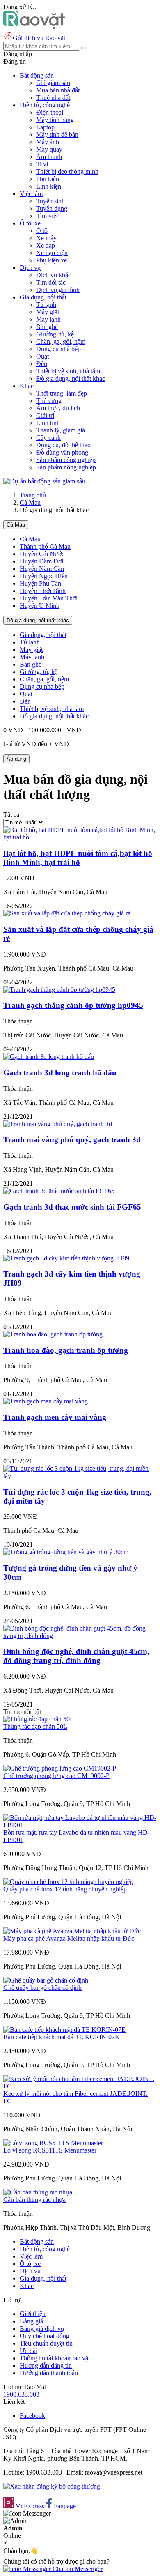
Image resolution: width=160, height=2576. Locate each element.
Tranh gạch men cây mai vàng (55, 1417)
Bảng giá (31, 2321)
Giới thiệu (33, 2314)
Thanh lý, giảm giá (61, 430)
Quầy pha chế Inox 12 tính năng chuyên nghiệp (65, 1889)
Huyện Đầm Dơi (41, 561)
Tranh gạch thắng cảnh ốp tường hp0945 (73, 1005)
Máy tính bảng (55, 120)
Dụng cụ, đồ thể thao (63, 445)
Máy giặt (48, 312)
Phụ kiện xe (51, 260)
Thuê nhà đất (53, 98)
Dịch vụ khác (54, 275)
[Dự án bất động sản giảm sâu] (44, 481)
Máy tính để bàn (57, 135)
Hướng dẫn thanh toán (49, 2373)
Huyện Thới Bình (43, 591)
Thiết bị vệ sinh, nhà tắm (68, 371)
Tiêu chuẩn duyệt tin (46, 2343)
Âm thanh (49, 157)
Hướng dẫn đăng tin (46, 2366)
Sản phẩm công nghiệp (66, 460)
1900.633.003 (21, 2394)
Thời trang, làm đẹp (62, 393)
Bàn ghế (47, 327)
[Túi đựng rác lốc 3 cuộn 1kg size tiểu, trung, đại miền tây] (80, 1476)
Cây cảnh (48, 438)
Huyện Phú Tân (40, 583)
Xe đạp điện (52, 253)
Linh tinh (48, 423)
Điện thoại (50, 112)
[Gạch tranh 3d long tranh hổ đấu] (49, 1057)
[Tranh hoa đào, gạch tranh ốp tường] (53, 1334)
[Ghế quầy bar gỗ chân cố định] (46, 1980)
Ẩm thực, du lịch (58, 408)
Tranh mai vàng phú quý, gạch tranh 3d (72, 1140)
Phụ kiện (48, 179)
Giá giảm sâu (53, 83)
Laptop (45, 127)
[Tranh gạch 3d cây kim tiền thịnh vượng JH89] (66, 1258)
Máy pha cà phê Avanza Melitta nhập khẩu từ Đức (69, 1938)
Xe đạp (46, 245)
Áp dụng (16, 759)
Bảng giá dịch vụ (42, 2329)
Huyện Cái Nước (42, 554)
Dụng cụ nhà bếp (58, 349)
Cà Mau (30, 503)
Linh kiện (49, 186)
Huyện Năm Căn (42, 569)
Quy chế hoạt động (45, 2336)
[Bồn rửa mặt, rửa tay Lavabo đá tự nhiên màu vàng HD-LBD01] (80, 1825)
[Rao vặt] (34, 27)
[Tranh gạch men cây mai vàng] (46, 1401)
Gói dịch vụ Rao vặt (39, 38)
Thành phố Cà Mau (45, 546)
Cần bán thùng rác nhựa (34, 2200)
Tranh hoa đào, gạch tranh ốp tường (66, 1350)
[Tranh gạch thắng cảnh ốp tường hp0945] (59, 990)
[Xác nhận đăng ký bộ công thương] (52, 2486)
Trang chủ (33, 495)
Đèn (42, 364)
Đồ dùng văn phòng (62, 452)
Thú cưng (49, 401)
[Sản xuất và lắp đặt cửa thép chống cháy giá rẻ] (67, 913)
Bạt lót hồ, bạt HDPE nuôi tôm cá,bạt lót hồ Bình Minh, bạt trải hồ (78, 858)
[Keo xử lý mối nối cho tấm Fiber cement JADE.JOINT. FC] (80, 2086)
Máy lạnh (48, 319)
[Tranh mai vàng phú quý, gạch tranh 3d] (58, 1124)
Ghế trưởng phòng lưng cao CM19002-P (56, 1776)
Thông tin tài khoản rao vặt (55, 2358)
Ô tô (42, 231)
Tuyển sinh (50, 201)
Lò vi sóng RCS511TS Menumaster (50, 2150)
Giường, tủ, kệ (55, 334)
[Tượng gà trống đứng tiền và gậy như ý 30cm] (66, 1552)
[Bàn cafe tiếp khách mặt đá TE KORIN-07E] (64, 2030)
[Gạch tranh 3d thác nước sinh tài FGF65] (59, 1191)
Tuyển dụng (52, 208)
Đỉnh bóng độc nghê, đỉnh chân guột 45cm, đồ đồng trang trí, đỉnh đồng (76, 1656)
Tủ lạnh (46, 305)
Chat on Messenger (77, 2569)
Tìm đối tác (51, 282)
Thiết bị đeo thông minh (67, 171)
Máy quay (49, 149)
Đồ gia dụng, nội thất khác (71, 378)
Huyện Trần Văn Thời (49, 598)
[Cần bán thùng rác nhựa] (38, 2192)
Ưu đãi (29, 2351)
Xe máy (46, 238)
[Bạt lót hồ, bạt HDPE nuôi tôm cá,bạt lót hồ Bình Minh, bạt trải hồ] (80, 837)
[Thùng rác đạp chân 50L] (39, 1719)
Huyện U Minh (40, 606)
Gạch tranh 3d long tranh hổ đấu (60, 1073)
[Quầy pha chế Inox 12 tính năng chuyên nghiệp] (68, 1882)
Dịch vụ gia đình (58, 290)
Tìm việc (48, 216)
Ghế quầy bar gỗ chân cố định (42, 1988)
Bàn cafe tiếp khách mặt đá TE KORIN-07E (61, 2037)
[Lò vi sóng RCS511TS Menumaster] (53, 2143)
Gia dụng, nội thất (43, 635)
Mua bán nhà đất (58, 90)
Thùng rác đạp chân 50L (35, 1726)
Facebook (32, 2416)
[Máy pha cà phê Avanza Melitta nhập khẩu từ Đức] (72, 1931)
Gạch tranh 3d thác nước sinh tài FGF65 (72, 1207)
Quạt (42, 356)
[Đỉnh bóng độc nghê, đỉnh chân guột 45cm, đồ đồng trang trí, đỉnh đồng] (80, 1636)
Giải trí (45, 415)
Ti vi (42, 164)
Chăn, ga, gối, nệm (61, 342)
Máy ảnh (48, 142)
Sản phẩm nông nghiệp (66, 467)
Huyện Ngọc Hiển (44, 576)
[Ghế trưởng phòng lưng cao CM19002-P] (60, 1768)
